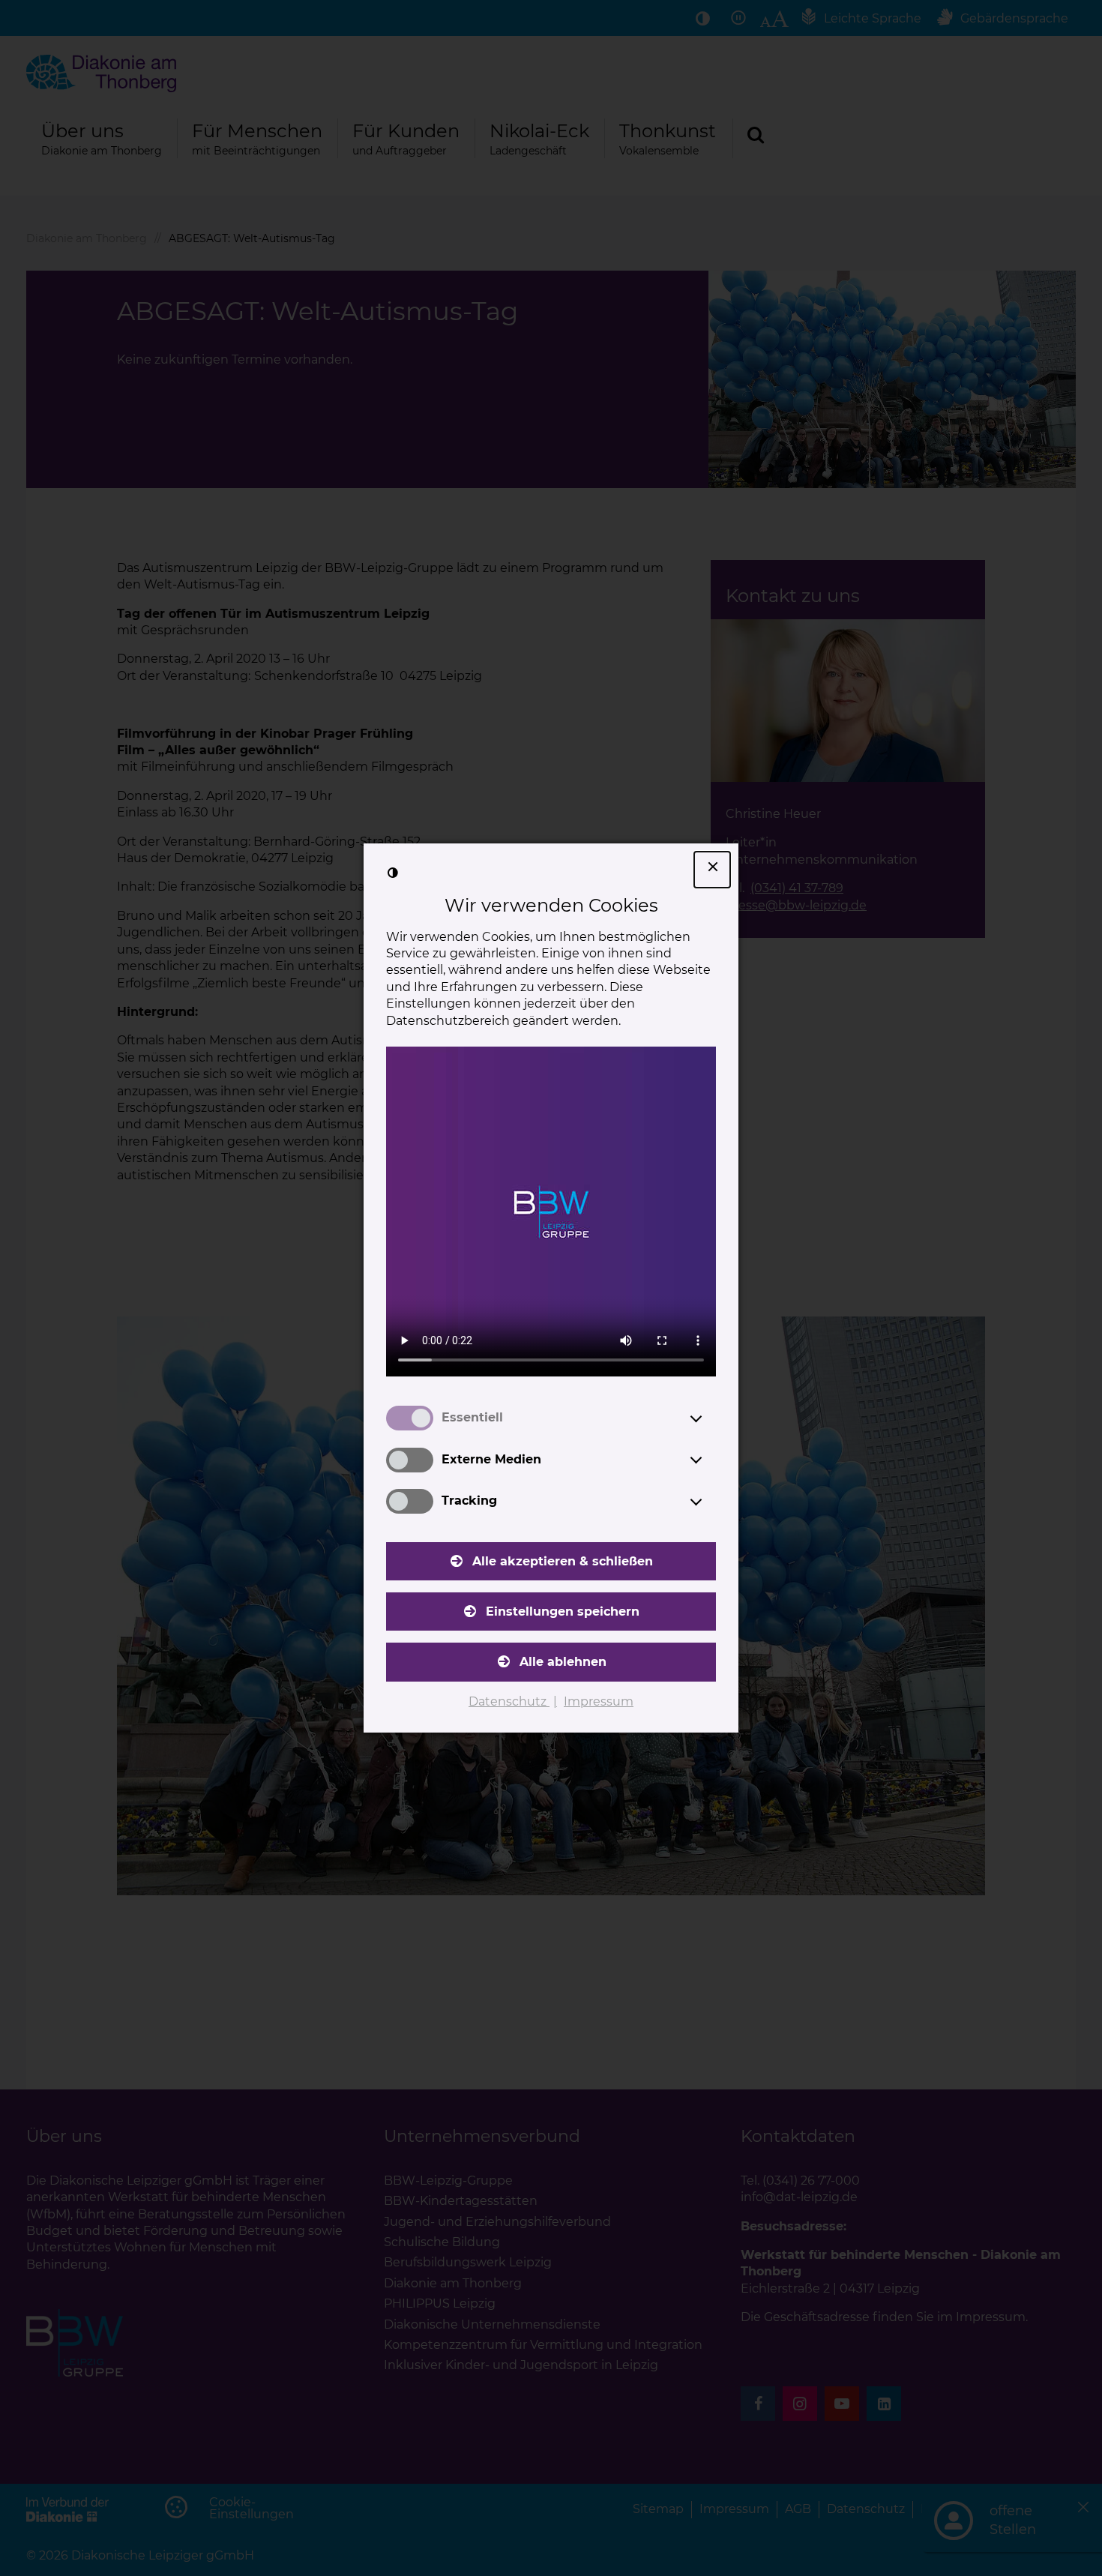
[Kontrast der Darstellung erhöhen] (393, 873)
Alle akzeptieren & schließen (563, 1561)
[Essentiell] (710, 1418)
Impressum (599, 1701)
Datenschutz (509, 1701)
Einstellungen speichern (563, 1611)
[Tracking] (710, 1502)
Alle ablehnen (563, 1662)
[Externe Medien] (710, 1460)
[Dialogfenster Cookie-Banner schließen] (712, 870)
